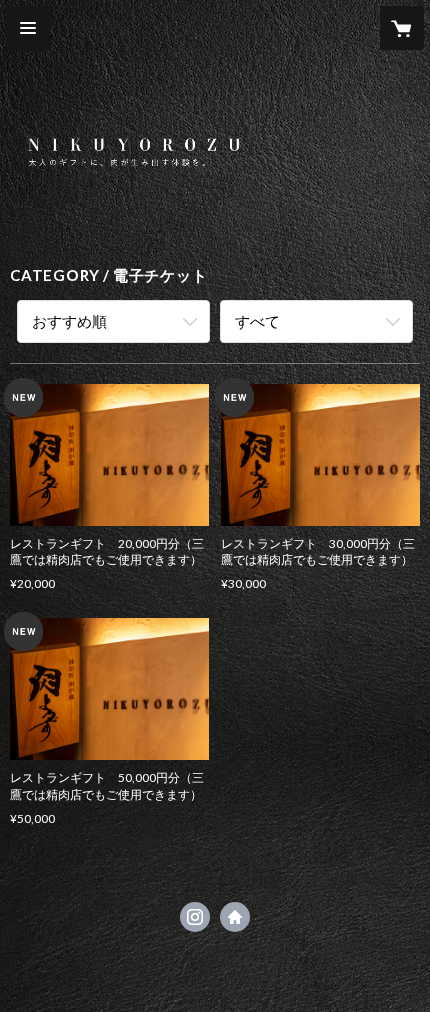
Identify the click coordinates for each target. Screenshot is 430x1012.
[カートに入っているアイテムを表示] (402, 28)
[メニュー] (28, 28)
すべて (257, 321)
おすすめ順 (69, 321)
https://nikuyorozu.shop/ (235, 917)
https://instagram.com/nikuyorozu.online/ (195, 917)
